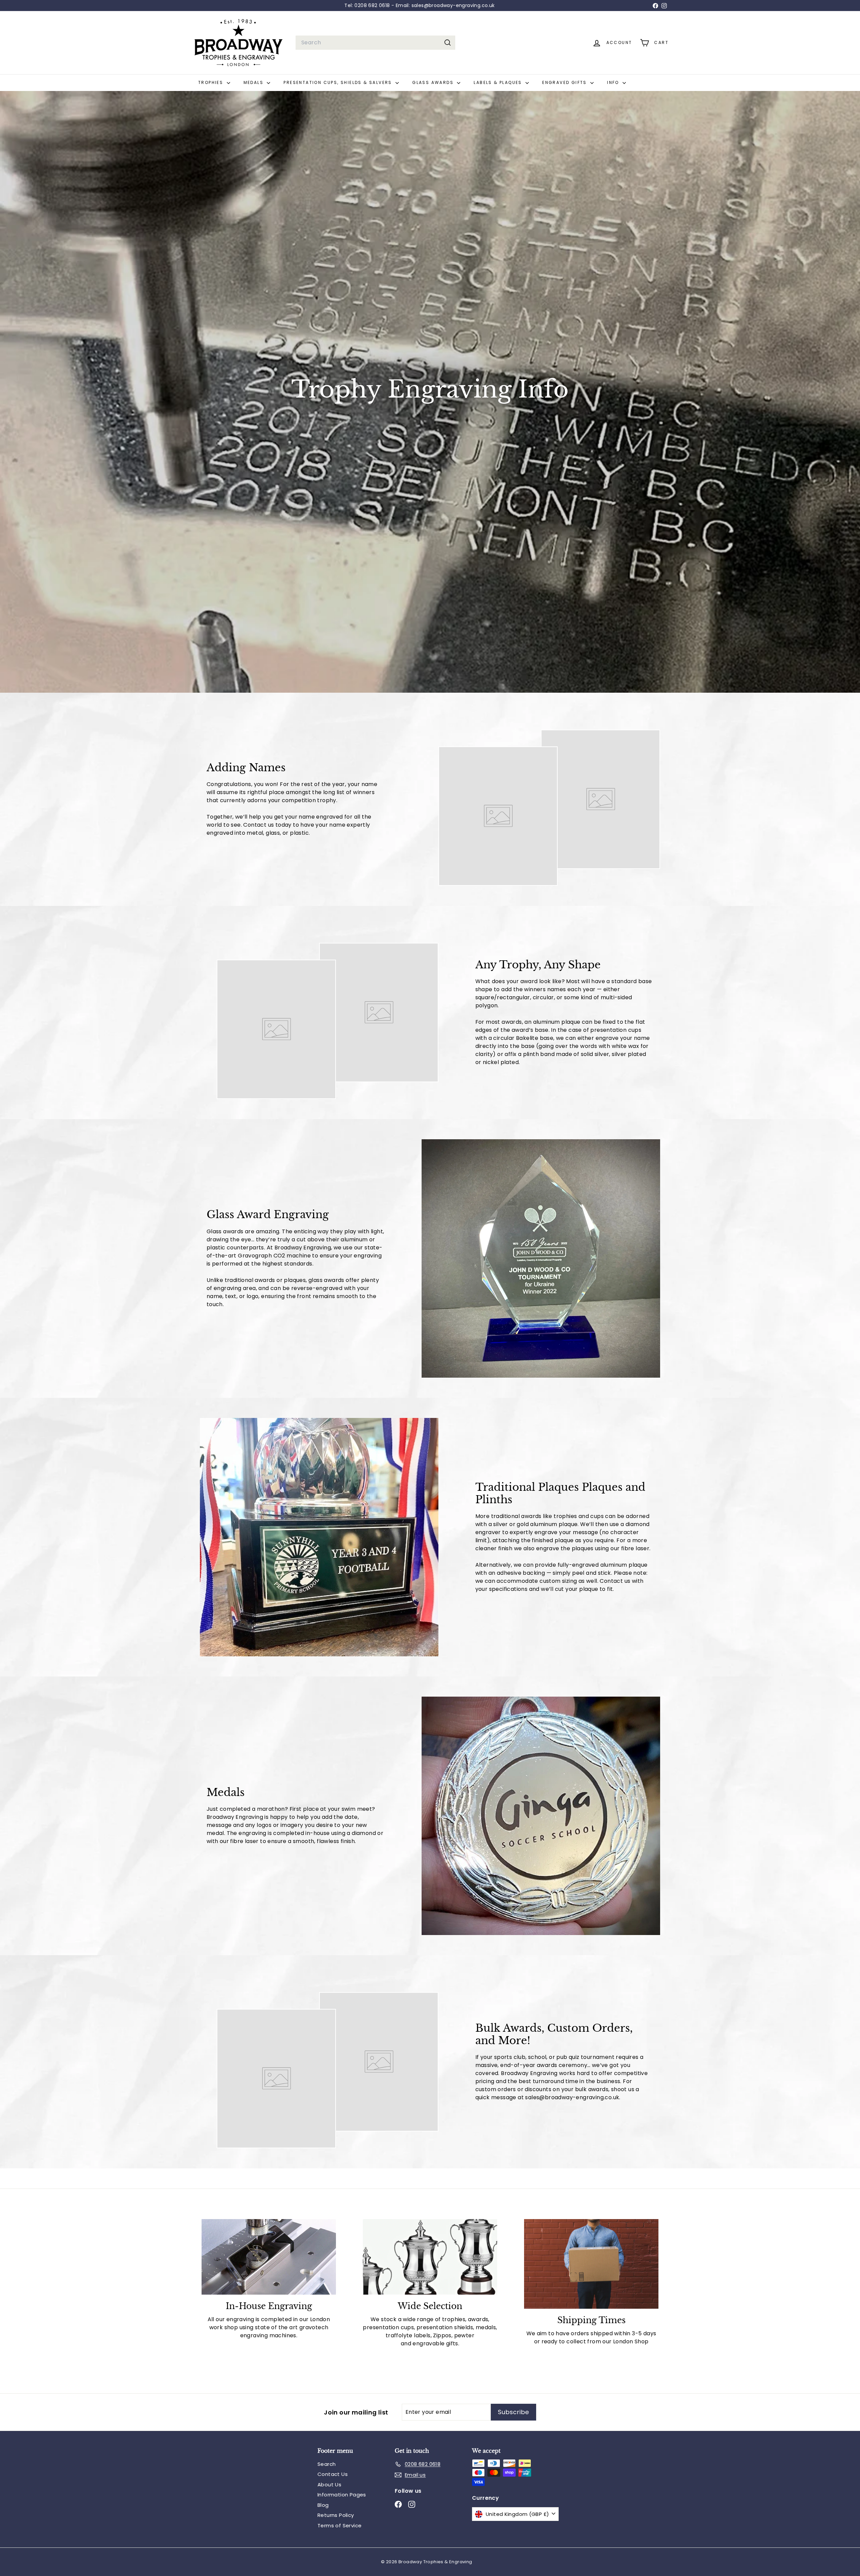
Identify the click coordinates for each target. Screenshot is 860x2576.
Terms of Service (339, 2525)
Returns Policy (336, 2515)
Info (614, 82)
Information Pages (342, 2495)
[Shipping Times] (591, 2264)
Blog (323, 2505)
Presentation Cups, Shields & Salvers (339, 82)
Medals (254, 82)
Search (327, 2464)
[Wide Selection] (430, 2257)
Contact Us (333, 2474)
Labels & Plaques (499, 82)
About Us (329, 2485)
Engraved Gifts (565, 82)
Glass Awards (434, 82)
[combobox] (375, 43)
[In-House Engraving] (269, 2257)
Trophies (212, 82)
